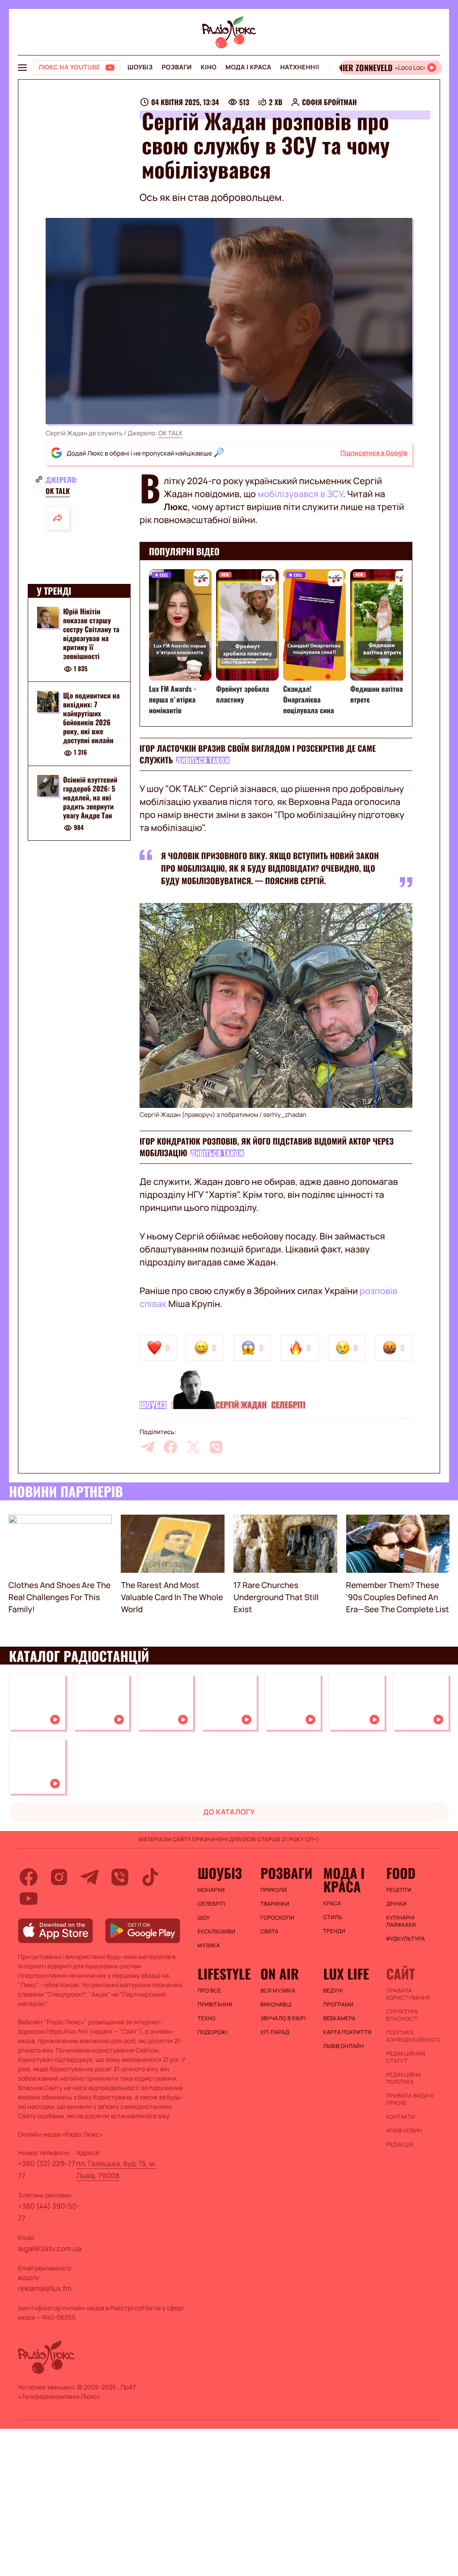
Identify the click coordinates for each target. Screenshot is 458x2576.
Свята (269, 1932)
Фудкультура (405, 1939)
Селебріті (288, 1405)
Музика (209, 1946)
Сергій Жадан (241, 1405)
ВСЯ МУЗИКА (278, 1991)
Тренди (334, 1931)
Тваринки (275, 1904)
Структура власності (402, 2015)
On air (280, 1974)
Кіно (209, 67)
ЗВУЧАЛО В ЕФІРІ (283, 2018)
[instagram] (59, 1877)
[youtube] (29, 1899)
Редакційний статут (405, 2057)
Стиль (333, 1917)
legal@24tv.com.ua (50, 2248)
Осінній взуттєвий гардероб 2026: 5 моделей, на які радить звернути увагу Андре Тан (90, 797)
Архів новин (404, 2131)
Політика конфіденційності (413, 2036)
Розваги (176, 67)
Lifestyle (224, 1974)
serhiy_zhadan (285, 1115)
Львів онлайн (344, 2046)
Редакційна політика (403, 2078)
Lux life (346, 1974)
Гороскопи (277, 1918)
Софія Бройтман (329, 102)
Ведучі (333, 1991)
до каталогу (229, 1812)
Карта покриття (348, 2032)
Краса (332, 1903)
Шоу (204, 1918)
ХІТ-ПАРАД (275, 2032)
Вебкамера (339, 2018)
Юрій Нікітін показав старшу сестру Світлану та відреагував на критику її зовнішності (91, 634)
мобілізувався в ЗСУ (300, 494)
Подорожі (213, 2032)
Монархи (211, 1890)
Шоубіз (140, 67)
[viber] (216, 1447)
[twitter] (193, 1447)
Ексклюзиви (217, 1932)
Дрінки (396, 1904)
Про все (210, 1991)
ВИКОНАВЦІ (276, 2005)
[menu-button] (22, 68)
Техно (207, 2018)
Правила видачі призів (410, 2099)
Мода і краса (248, 67)
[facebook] (170, 1447)
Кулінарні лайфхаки (401, 1921)
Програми (338, 2005)
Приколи (274, 1890)
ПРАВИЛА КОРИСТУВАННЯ (408, 1994)
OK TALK (170, 433)
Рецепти (399, 1890)
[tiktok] (150, 1877)
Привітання (215, 2005)
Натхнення (300, 67)
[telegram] (148, 1447)
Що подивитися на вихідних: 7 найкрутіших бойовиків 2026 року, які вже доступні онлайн (91, 718)
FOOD (401, 1873)
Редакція (400, 2145)
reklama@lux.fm (45, 2288)
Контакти (401, 2117)
